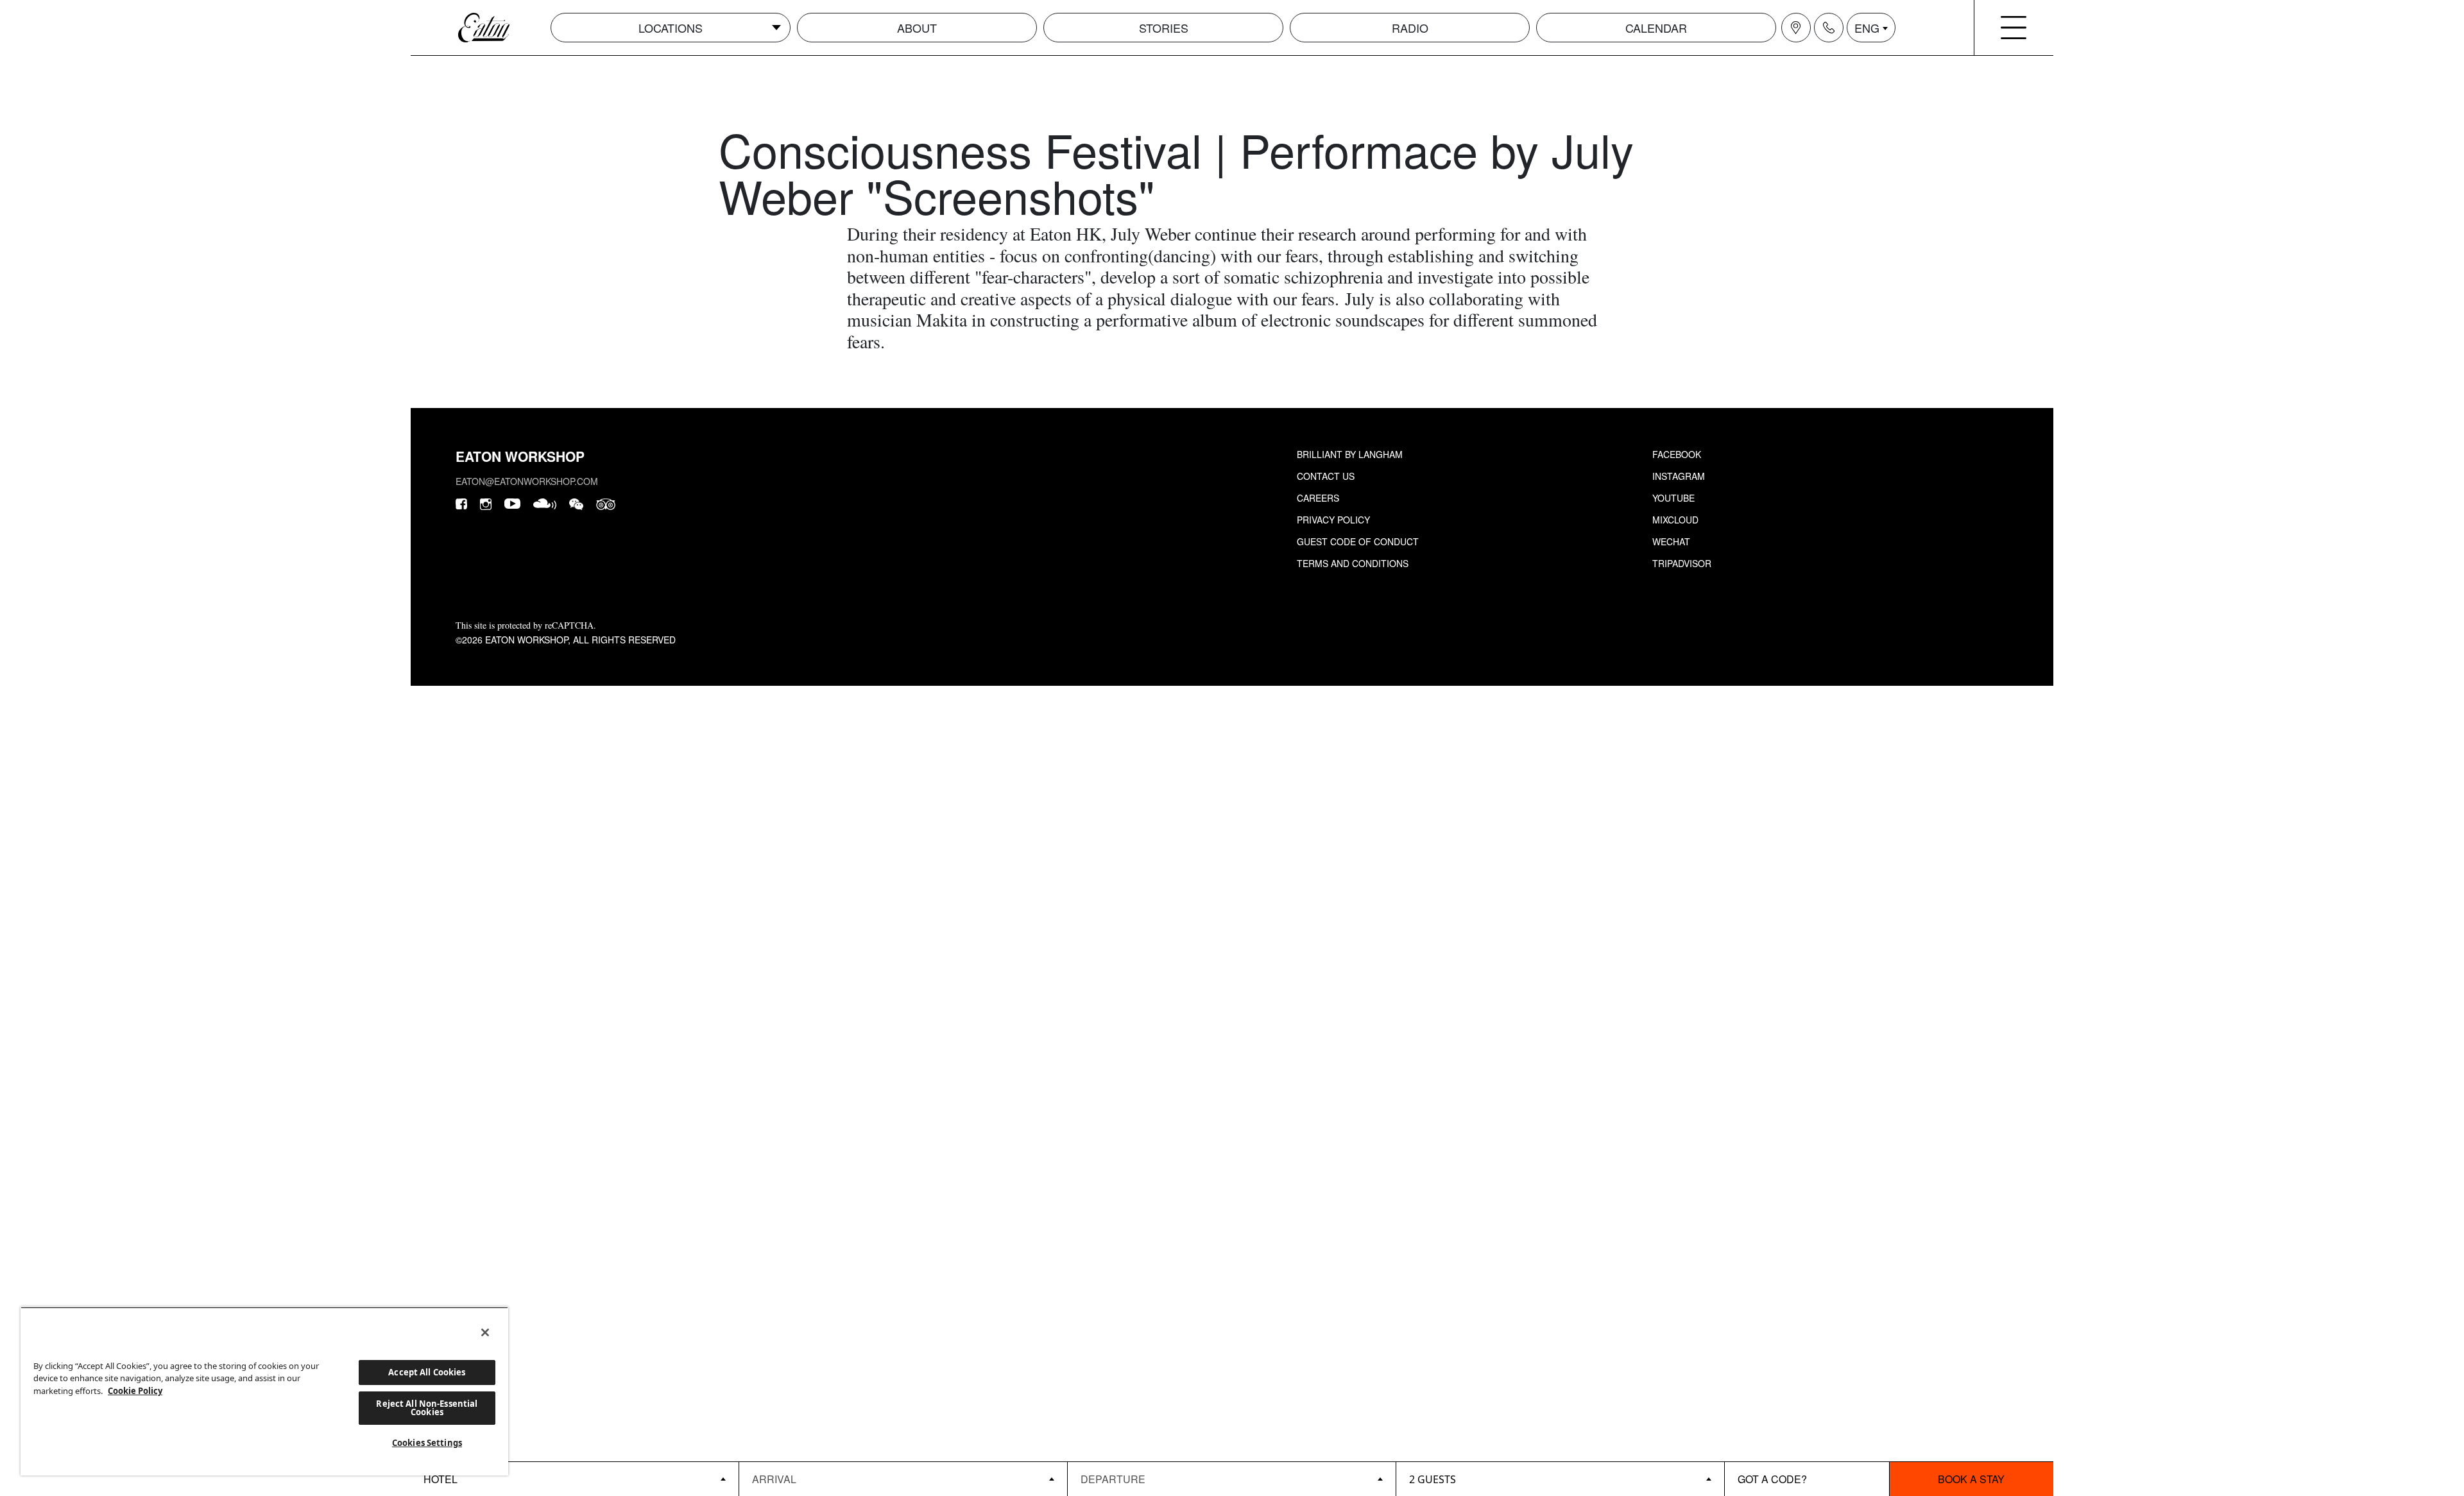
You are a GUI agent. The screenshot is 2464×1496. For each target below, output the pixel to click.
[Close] (485, 1332)
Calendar (1656, 28)
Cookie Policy (135, 1391)
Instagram (1679, 476)
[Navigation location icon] (1796, 28)
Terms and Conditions (1353, 563)
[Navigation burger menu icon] (2014, 28)
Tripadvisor (1682, 563)
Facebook (1677, 454)
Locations (671, 28)
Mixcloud (1675, 520)
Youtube (1673, 498)
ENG (1867, 28)
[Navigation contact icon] (1829, 28)
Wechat (1671, 541)
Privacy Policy (1333, 520)
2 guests (1433, 1479)
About (917, 28)
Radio (1410, 28)
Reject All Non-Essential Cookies (427, 1408)
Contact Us (1326, 476)
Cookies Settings (427, 1443)
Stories (1164, 28)
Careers (1318, 498)
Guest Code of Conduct (1358, 541)
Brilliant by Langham (1350, 454)
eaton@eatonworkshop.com (527, 481)
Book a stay (1971, 1479)
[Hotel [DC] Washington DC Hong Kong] (575, 1479)
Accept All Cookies (427, 1372)
